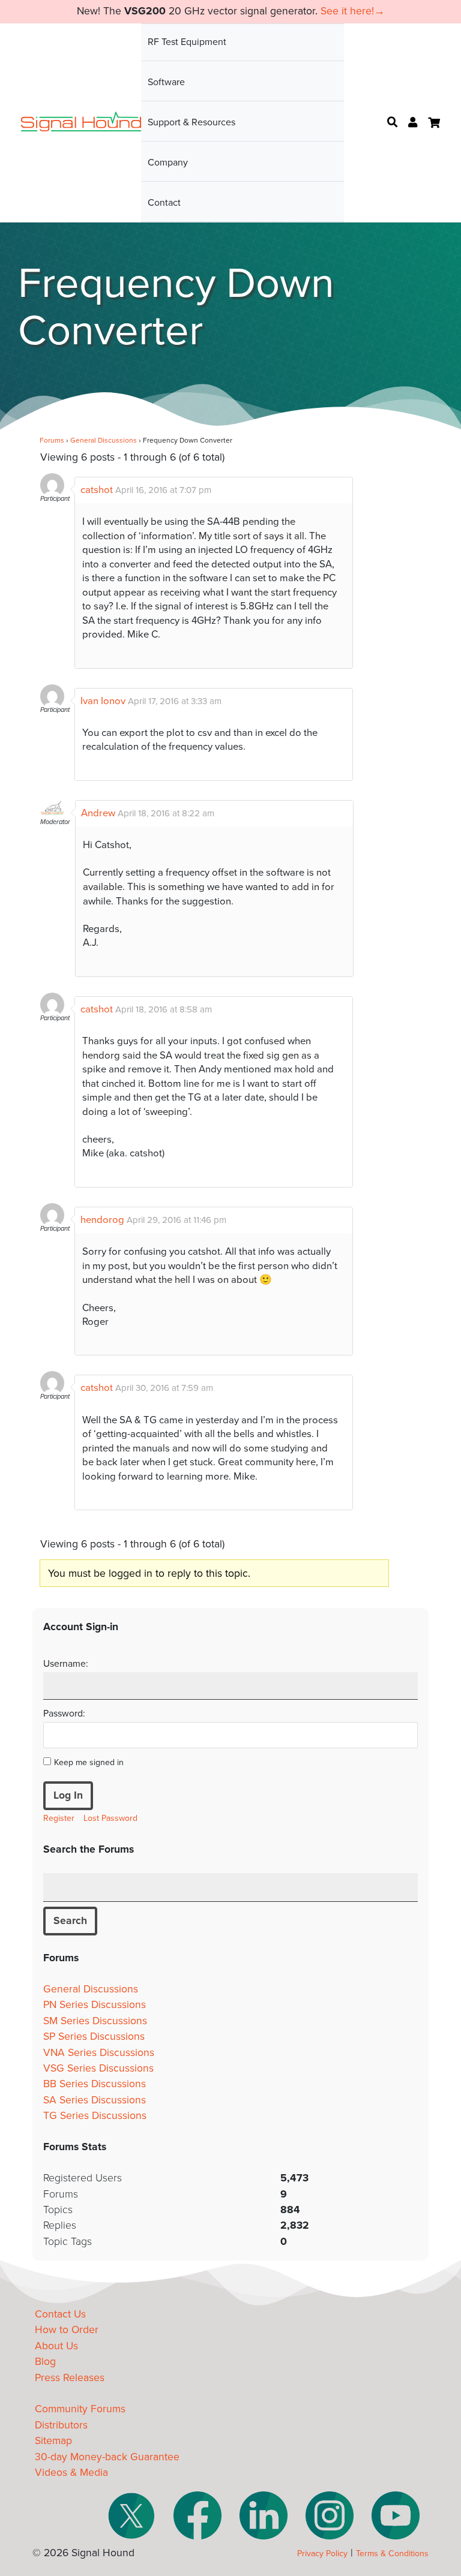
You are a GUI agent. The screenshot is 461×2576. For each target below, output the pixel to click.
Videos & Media (71, 2473)
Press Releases (70, 2378)
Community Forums (80, 2409)
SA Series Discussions (95, 2100)
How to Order (67, 2330)
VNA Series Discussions (99, 2053)
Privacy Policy (322, 2554)
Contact (164, 203)
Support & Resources (191, 122)
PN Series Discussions (95, 2005)
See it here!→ (353, 11)
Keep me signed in (89, 1762)
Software (166, 82)
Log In (68, 1795)
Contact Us (60, 2314)
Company (168, 163)
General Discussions (104, 440)
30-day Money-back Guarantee (107, 2457)
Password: (64, 1714)
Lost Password (110, 1818)
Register (59, 1818)
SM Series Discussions (95, 2021)
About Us (56, 2346)
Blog (45, 2362)
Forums (52, 440)
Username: (66, 1664)
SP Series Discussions (94, 2037)
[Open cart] (434, 123)
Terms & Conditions (392, 2554)
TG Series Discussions (95, 2116)
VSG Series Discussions (98, 2068)
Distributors (61, 2425)
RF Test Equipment (187, 42)
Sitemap (53, 2441)
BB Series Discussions (95, 2084)
